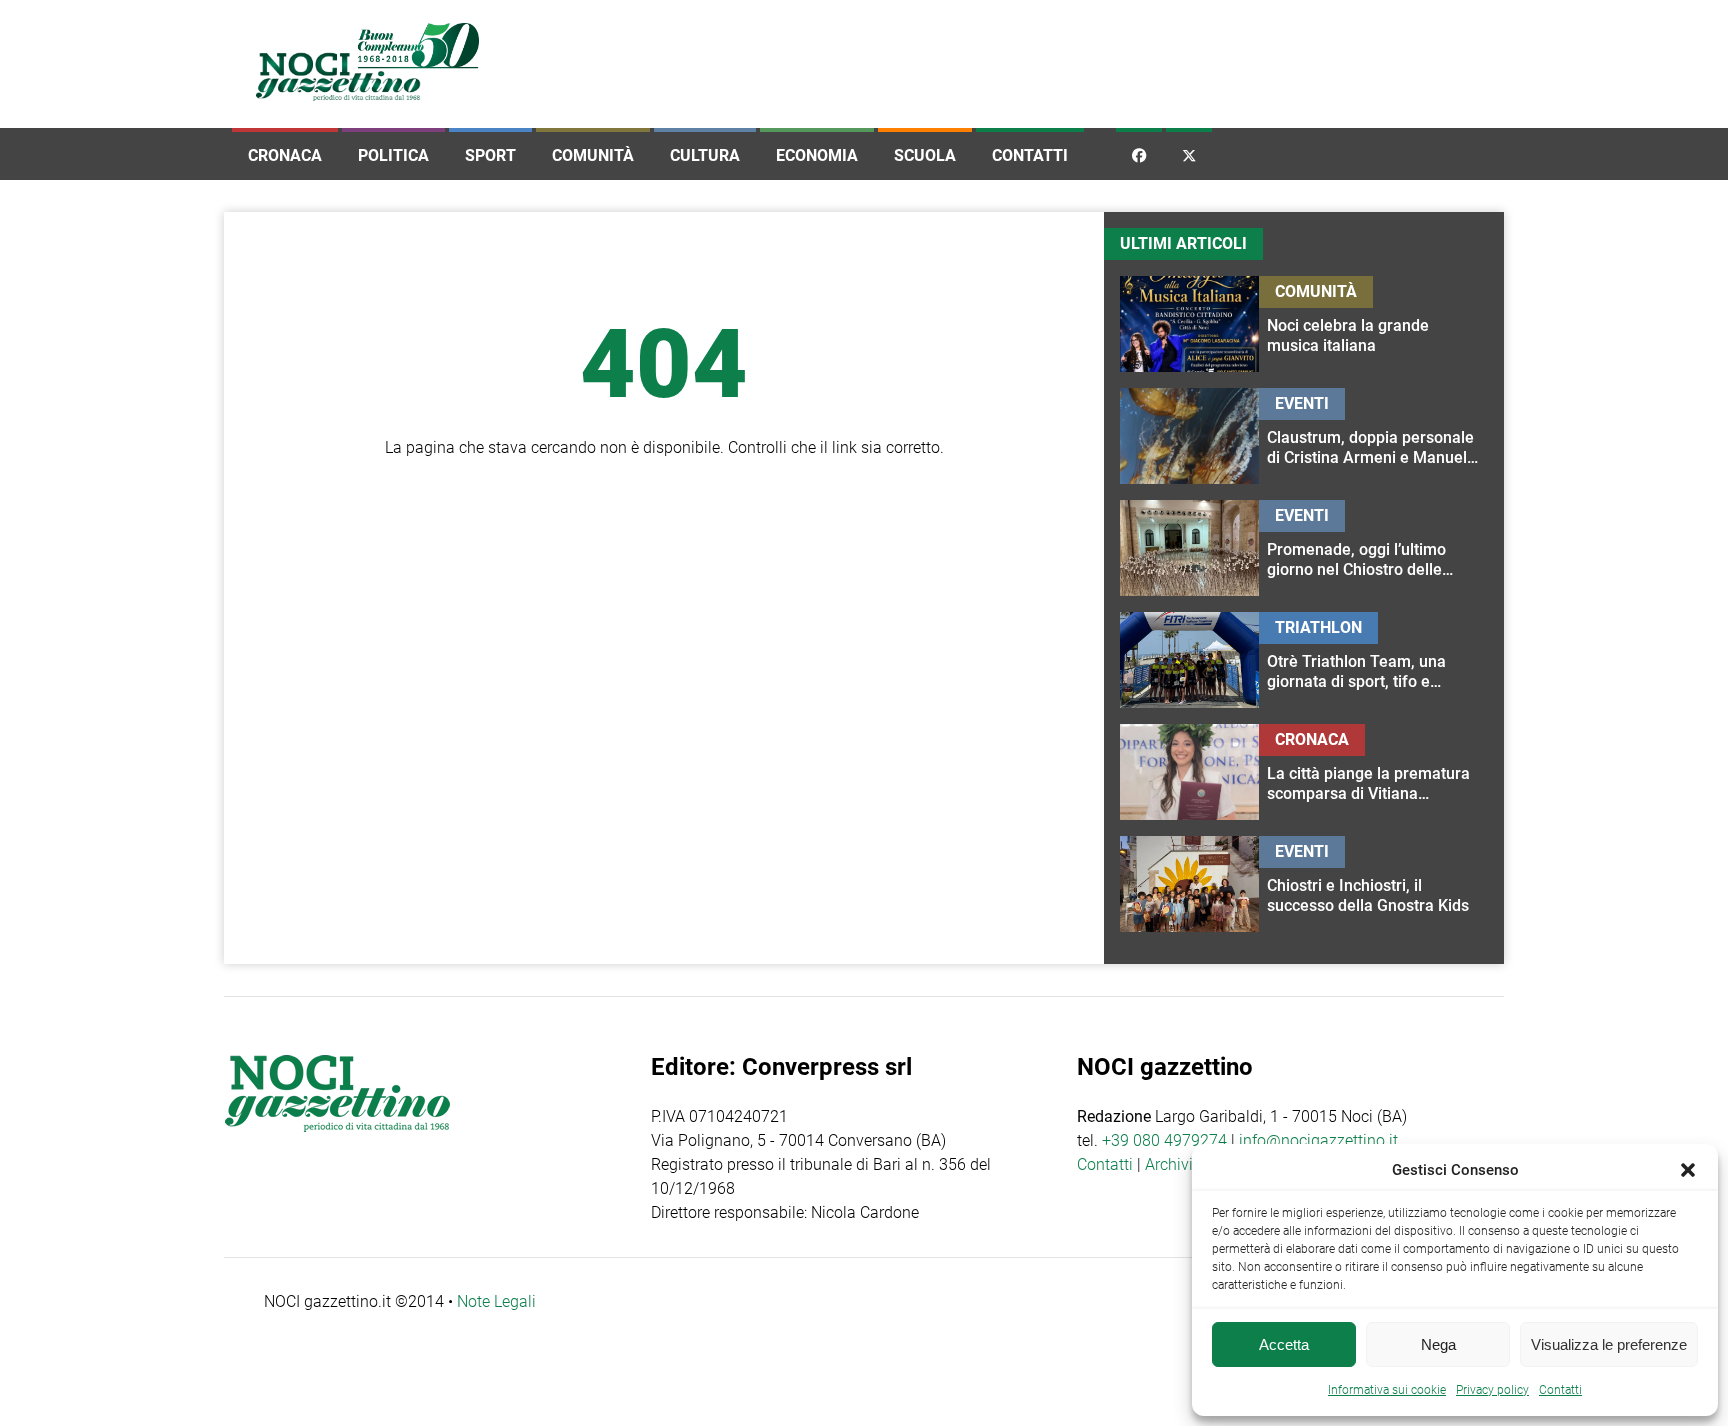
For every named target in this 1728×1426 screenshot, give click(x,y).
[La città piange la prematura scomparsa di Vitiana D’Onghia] (1373, 772)
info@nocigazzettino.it (1318, 1140)
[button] (1688, 1170)
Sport (490, 155)
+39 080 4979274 (1164, 1140)
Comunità (593, 155)
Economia (817, 155)
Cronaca (285, 155)
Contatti (1030, 155)
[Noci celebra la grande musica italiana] (1373, 324)
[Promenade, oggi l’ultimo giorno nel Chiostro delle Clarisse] (1373, 548)
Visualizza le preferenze (1609, 1344)
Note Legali (496, 1301)
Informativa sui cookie (1387, 1390)
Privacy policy (1492, 1390)
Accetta (1284, 1344)
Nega (1438, 1344)
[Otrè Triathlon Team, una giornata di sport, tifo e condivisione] (1373, 660)
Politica (393, 155)
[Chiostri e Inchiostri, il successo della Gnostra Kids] (1373, 884)
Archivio (1173, 1164)
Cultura (705, 155)
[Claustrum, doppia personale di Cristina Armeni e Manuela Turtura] (1373, 436)
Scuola (925, 155)
